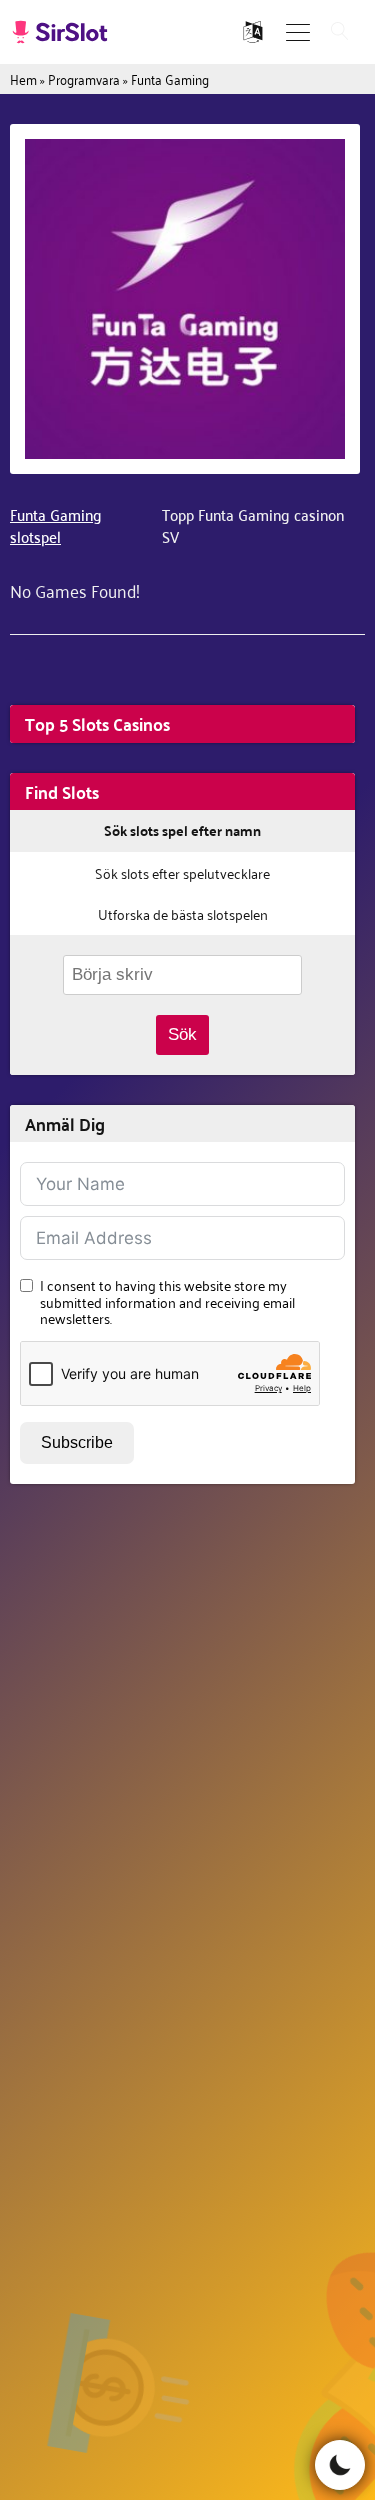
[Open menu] (298, 32)
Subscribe (77, 1442)
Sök (182, 1034)
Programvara (84, 78)
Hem (23, 78)
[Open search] (340, 32)
